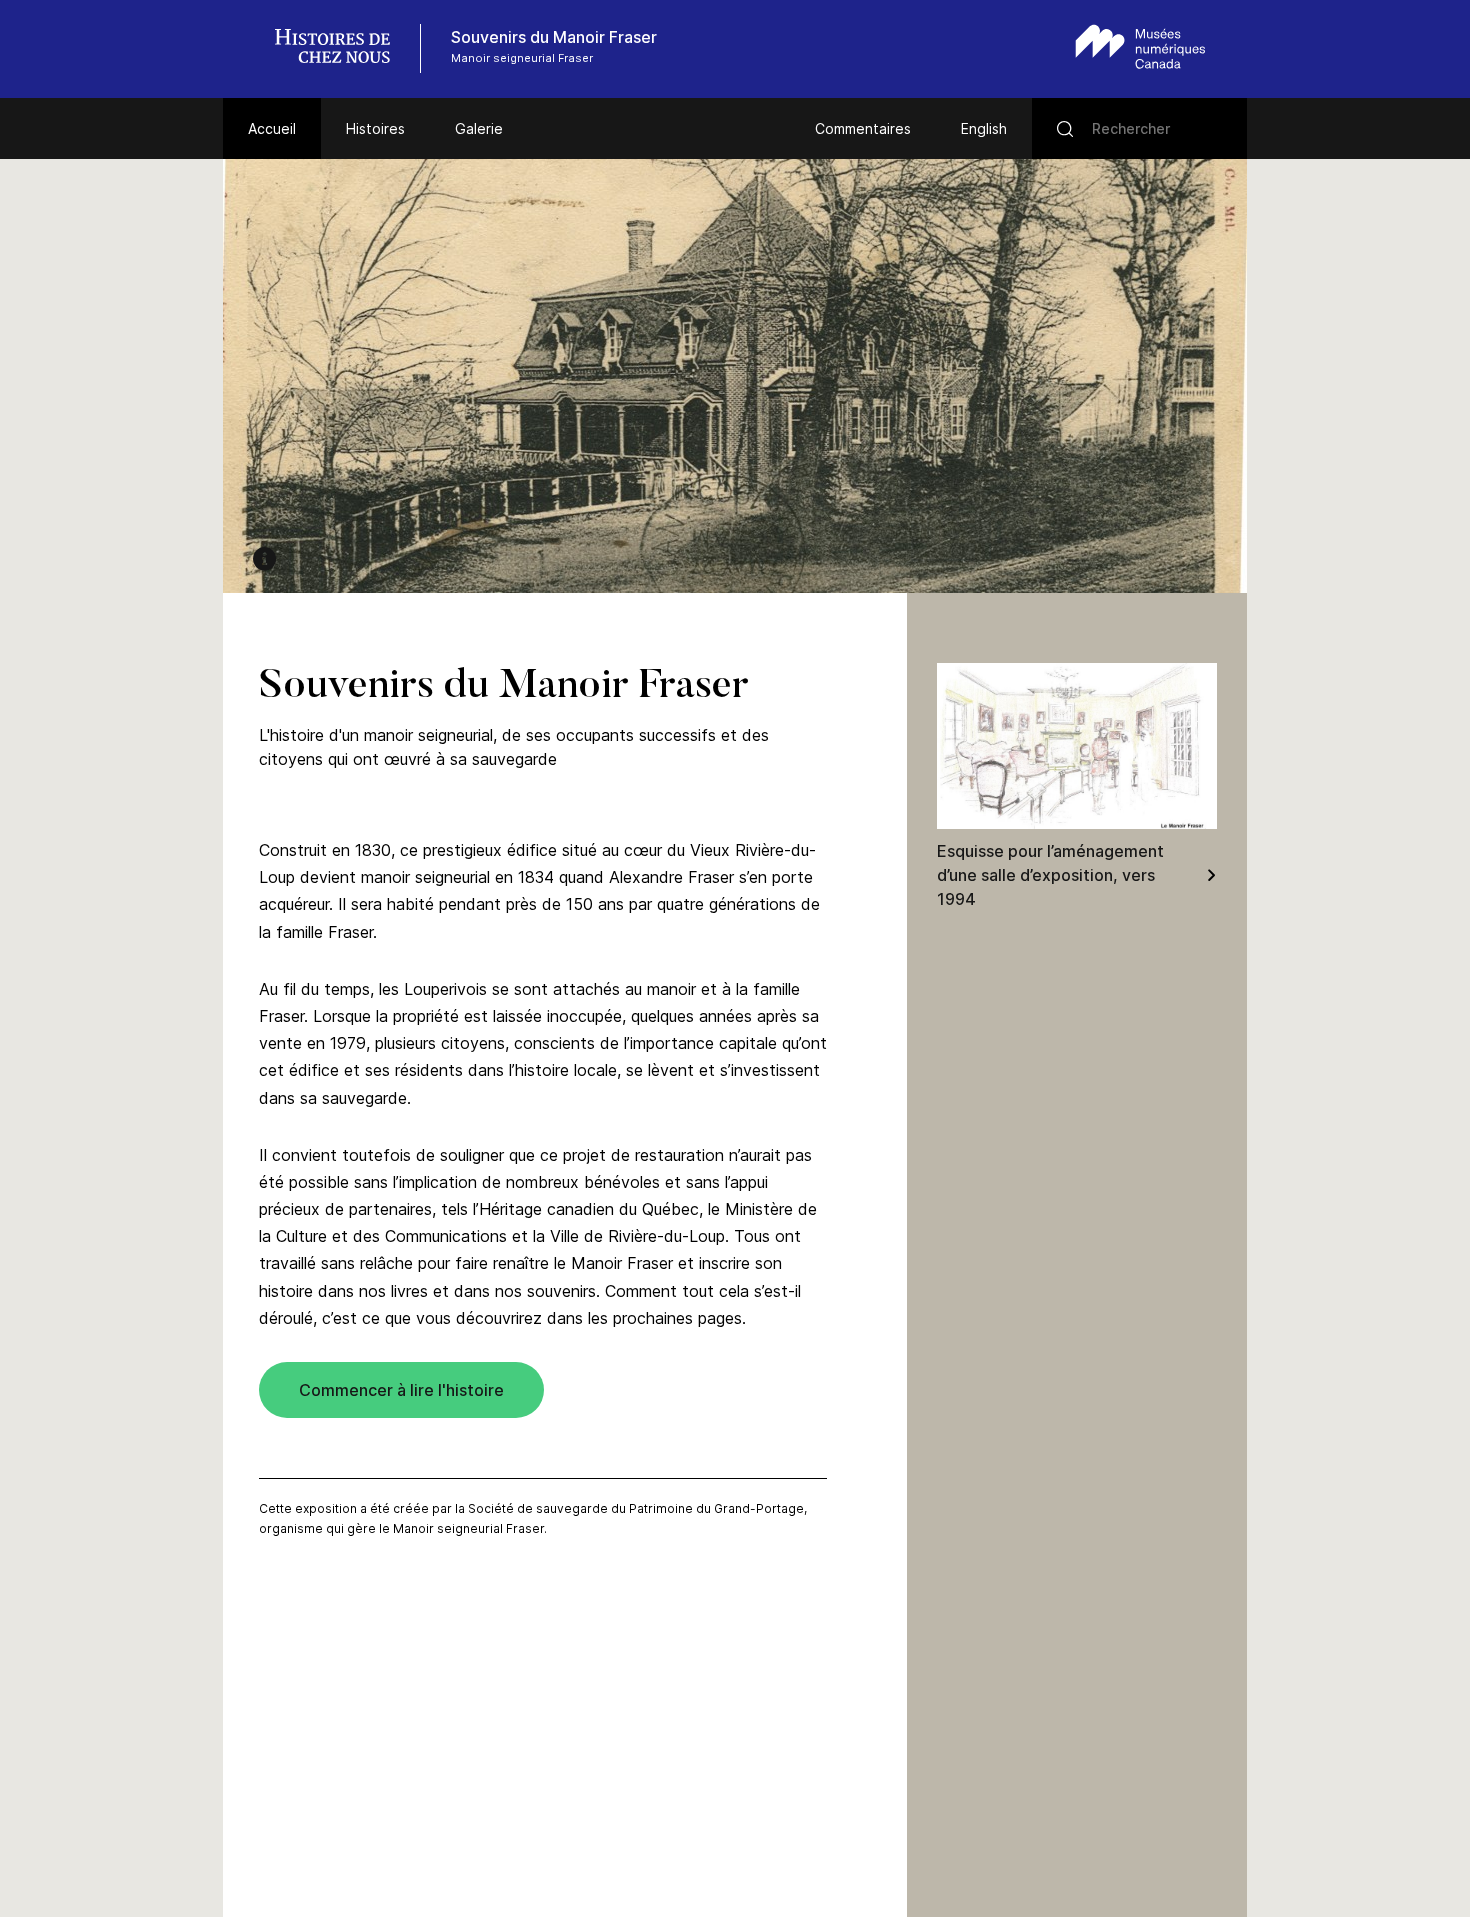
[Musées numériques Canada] (1140, 46)
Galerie (479, 128)
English (984, 128)
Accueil (272, 128)
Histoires (375, 128)
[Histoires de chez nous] (343, 48)
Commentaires (863, 128)
